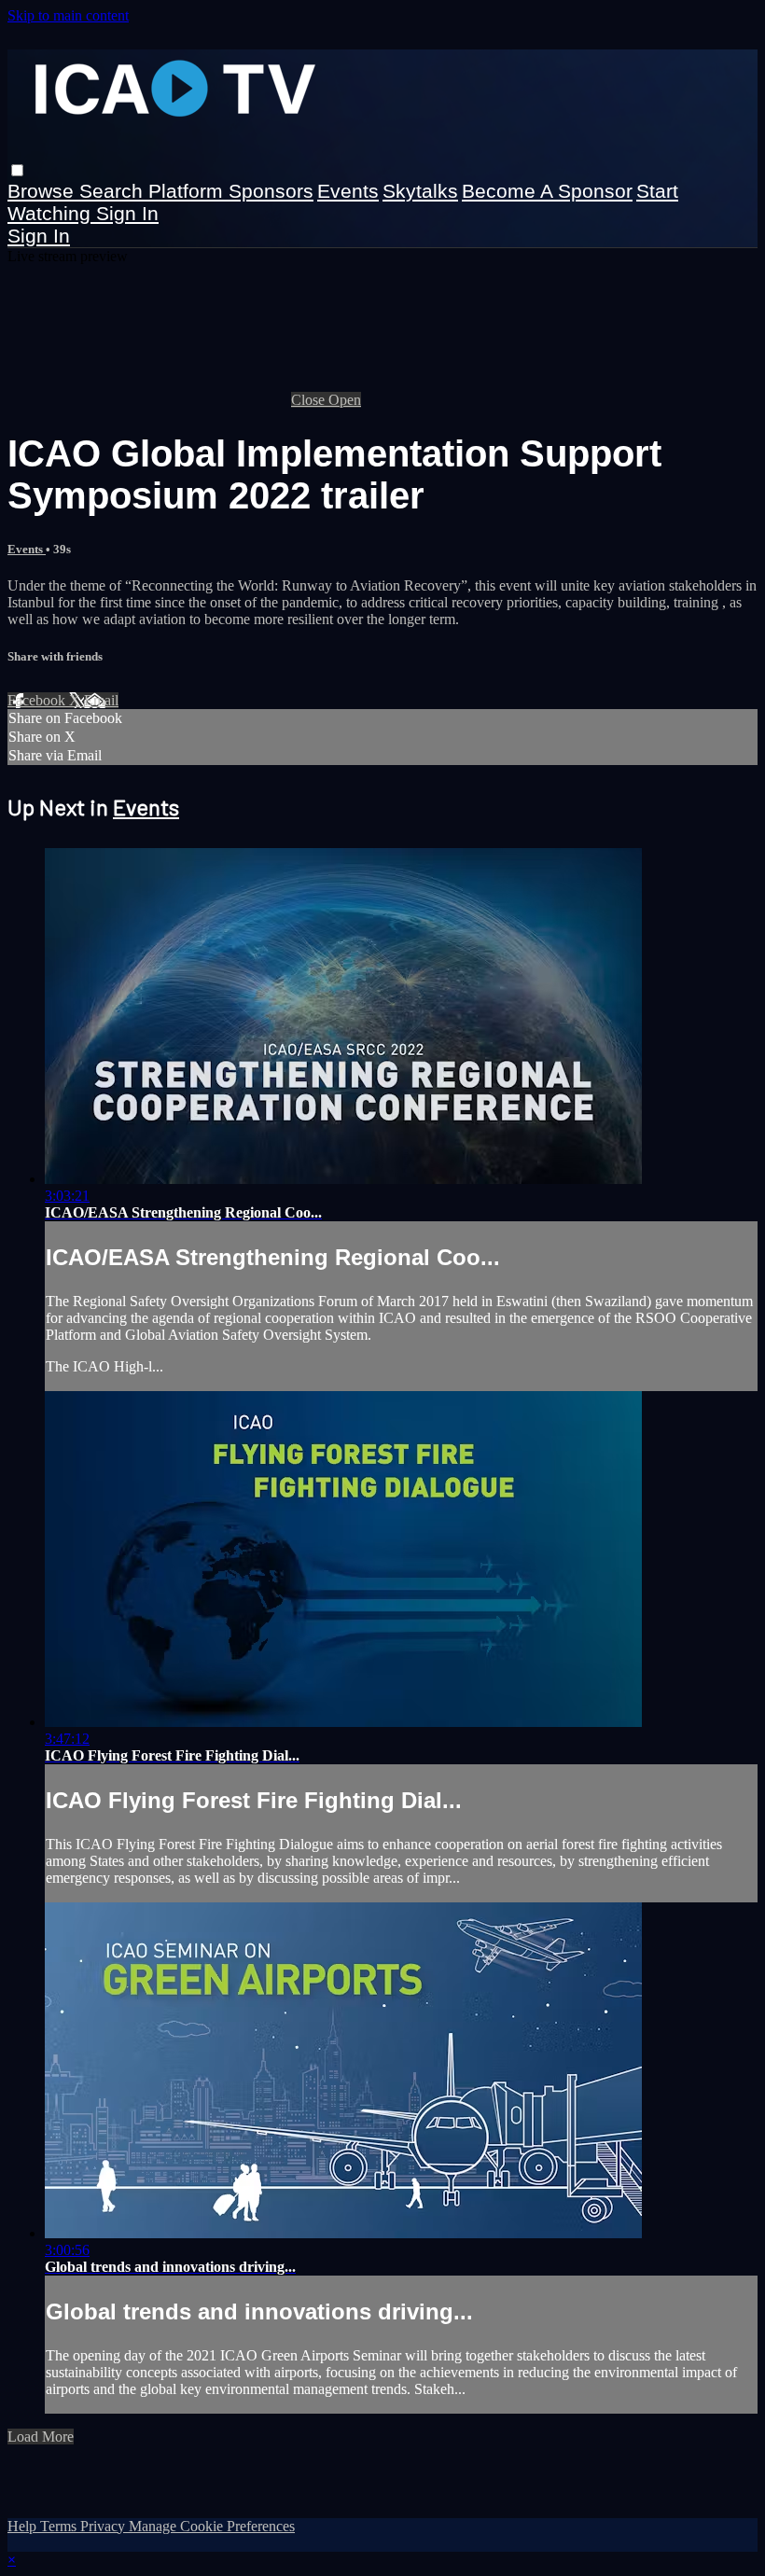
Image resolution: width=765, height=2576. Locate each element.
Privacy (104, 2526)
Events (348, 191)
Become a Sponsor (547, 191)
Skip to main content (68, 15)
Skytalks (420, 191)
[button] (17, 170)
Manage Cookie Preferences (212, 2526)
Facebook (38, 700)
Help (24, 2526)
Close (310, 400)
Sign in (127, 213)
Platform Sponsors (231, 191)
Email (101, 700)
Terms (60, 2526)
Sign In (39, 236)
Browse (43, 191)
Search (114, 191)
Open (345, 400)
